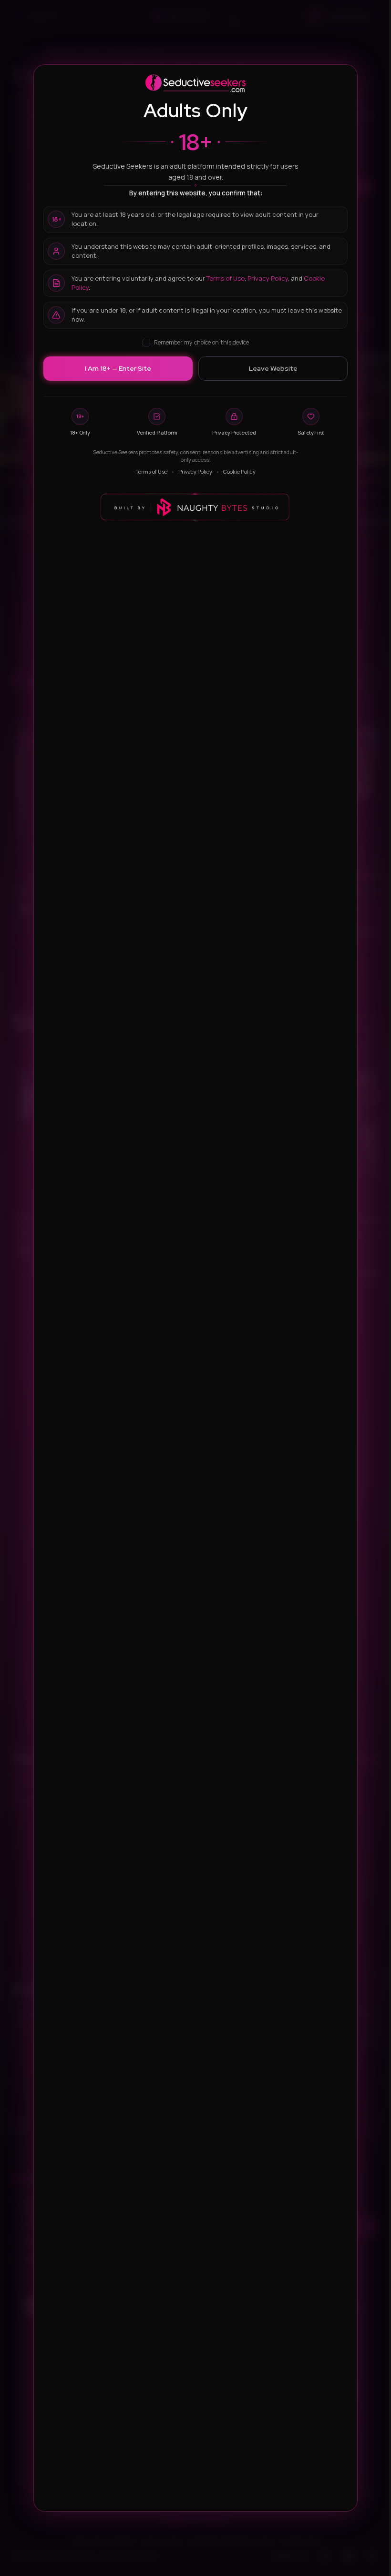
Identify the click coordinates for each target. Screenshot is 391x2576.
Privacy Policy (268, 278)
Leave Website (273, 368)
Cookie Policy (239, 472)
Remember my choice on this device (201, 342)
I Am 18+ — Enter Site (118, 368)
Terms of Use (226, 278)
